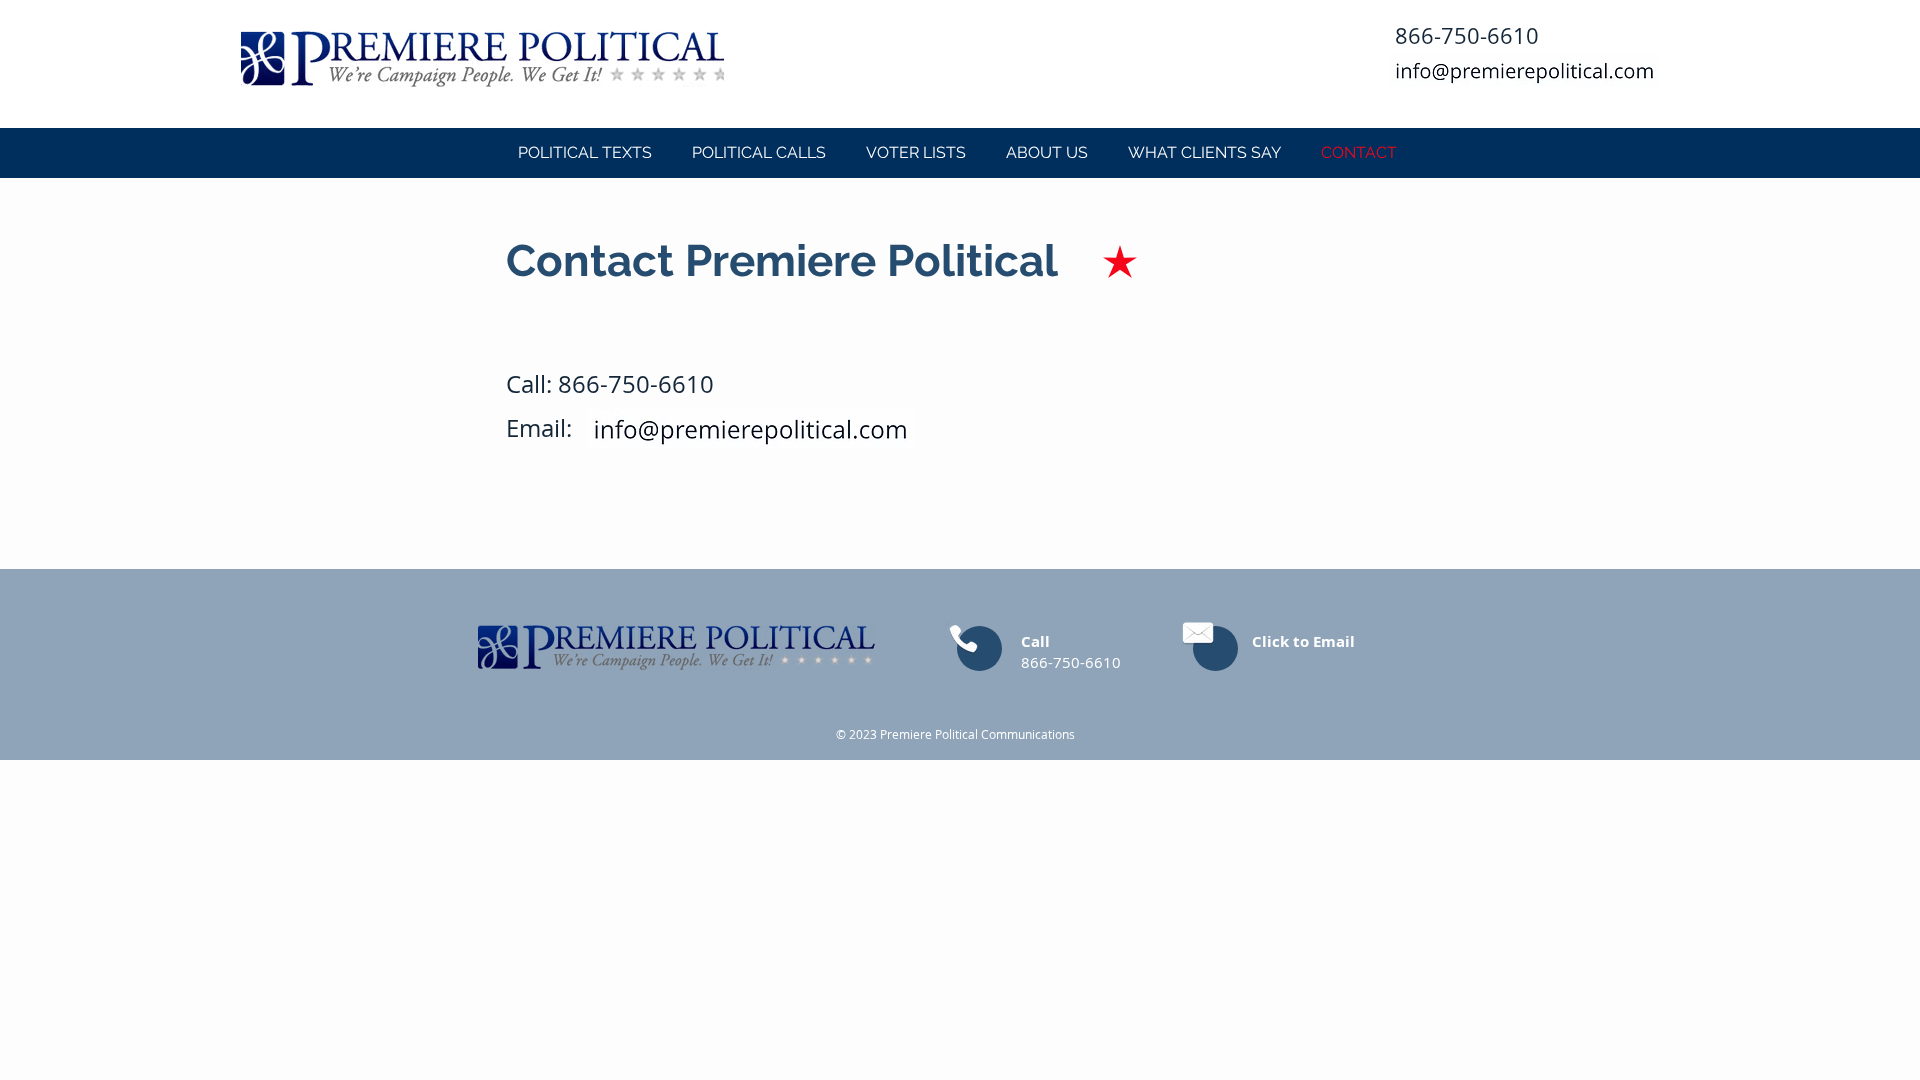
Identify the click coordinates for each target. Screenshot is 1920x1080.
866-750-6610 (636, 384)
